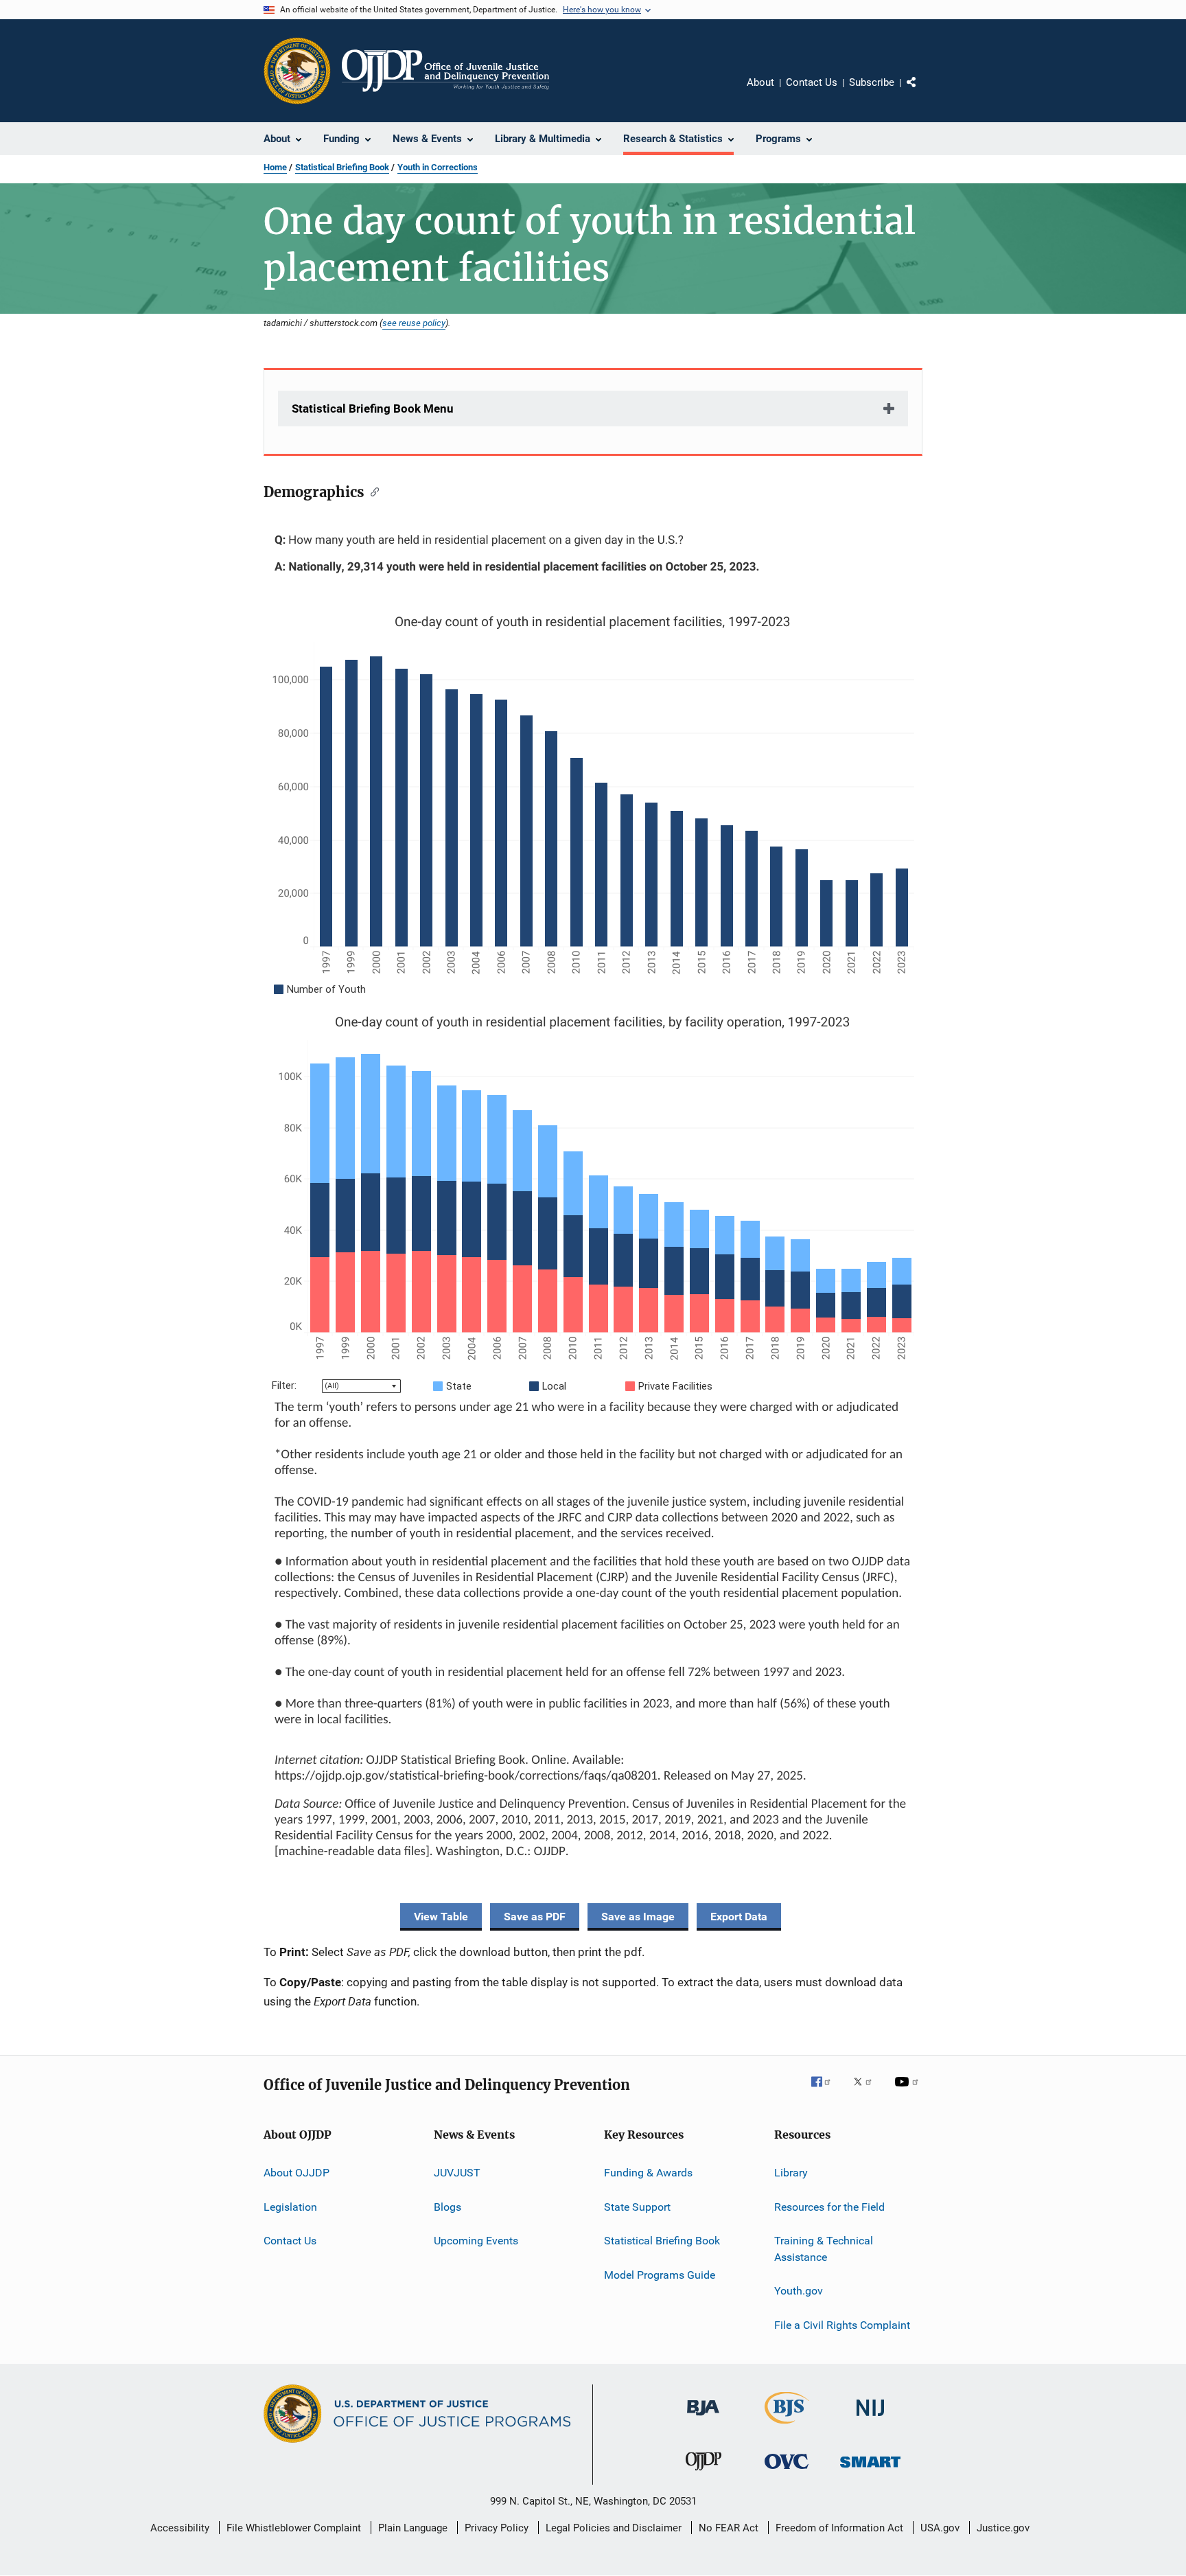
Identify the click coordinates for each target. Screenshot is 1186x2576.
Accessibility (180, 2528)
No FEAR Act (729, 2528)
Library (791, 2173)
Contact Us (812, 82)
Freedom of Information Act (839, 2528)
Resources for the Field (829, 2207)
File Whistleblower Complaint (294, 2528)
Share (922, 92)
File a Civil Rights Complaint (842, 2324)
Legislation (290, 2207)
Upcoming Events (476, 2241)
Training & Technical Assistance (824, 2249)
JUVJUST (457, 2173)
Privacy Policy (497, 2528)
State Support (637, 2207)
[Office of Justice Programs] (297, 71)
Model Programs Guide (660, 2274)
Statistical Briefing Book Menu (373, 409)
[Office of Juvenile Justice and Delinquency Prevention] (704, 2473)
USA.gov (940, 2528)
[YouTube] (909, 2091)
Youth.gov (799, 2291)
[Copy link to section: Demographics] (372, 491)
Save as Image (638, 1917)
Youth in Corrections (438, 167)
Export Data (739, 1917)
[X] (868, 2091)
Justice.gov (1003, 2528)
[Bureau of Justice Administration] (703, 2418)
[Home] (445, 71)
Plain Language (413, 2528)
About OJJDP (296, 2173)
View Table (441, 1917)
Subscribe (872, 82)
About (760, 82)
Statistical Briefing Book (342, 167)
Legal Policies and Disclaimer (614, 2528)
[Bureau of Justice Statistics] (787, 2426)
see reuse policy (414, 323)
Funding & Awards (648, 2173)
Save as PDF (535, 1917)
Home (275, 167)
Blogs (447, 2207)
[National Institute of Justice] (870, 2418)
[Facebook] (826, 2091)
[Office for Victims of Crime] (787, 2471)
